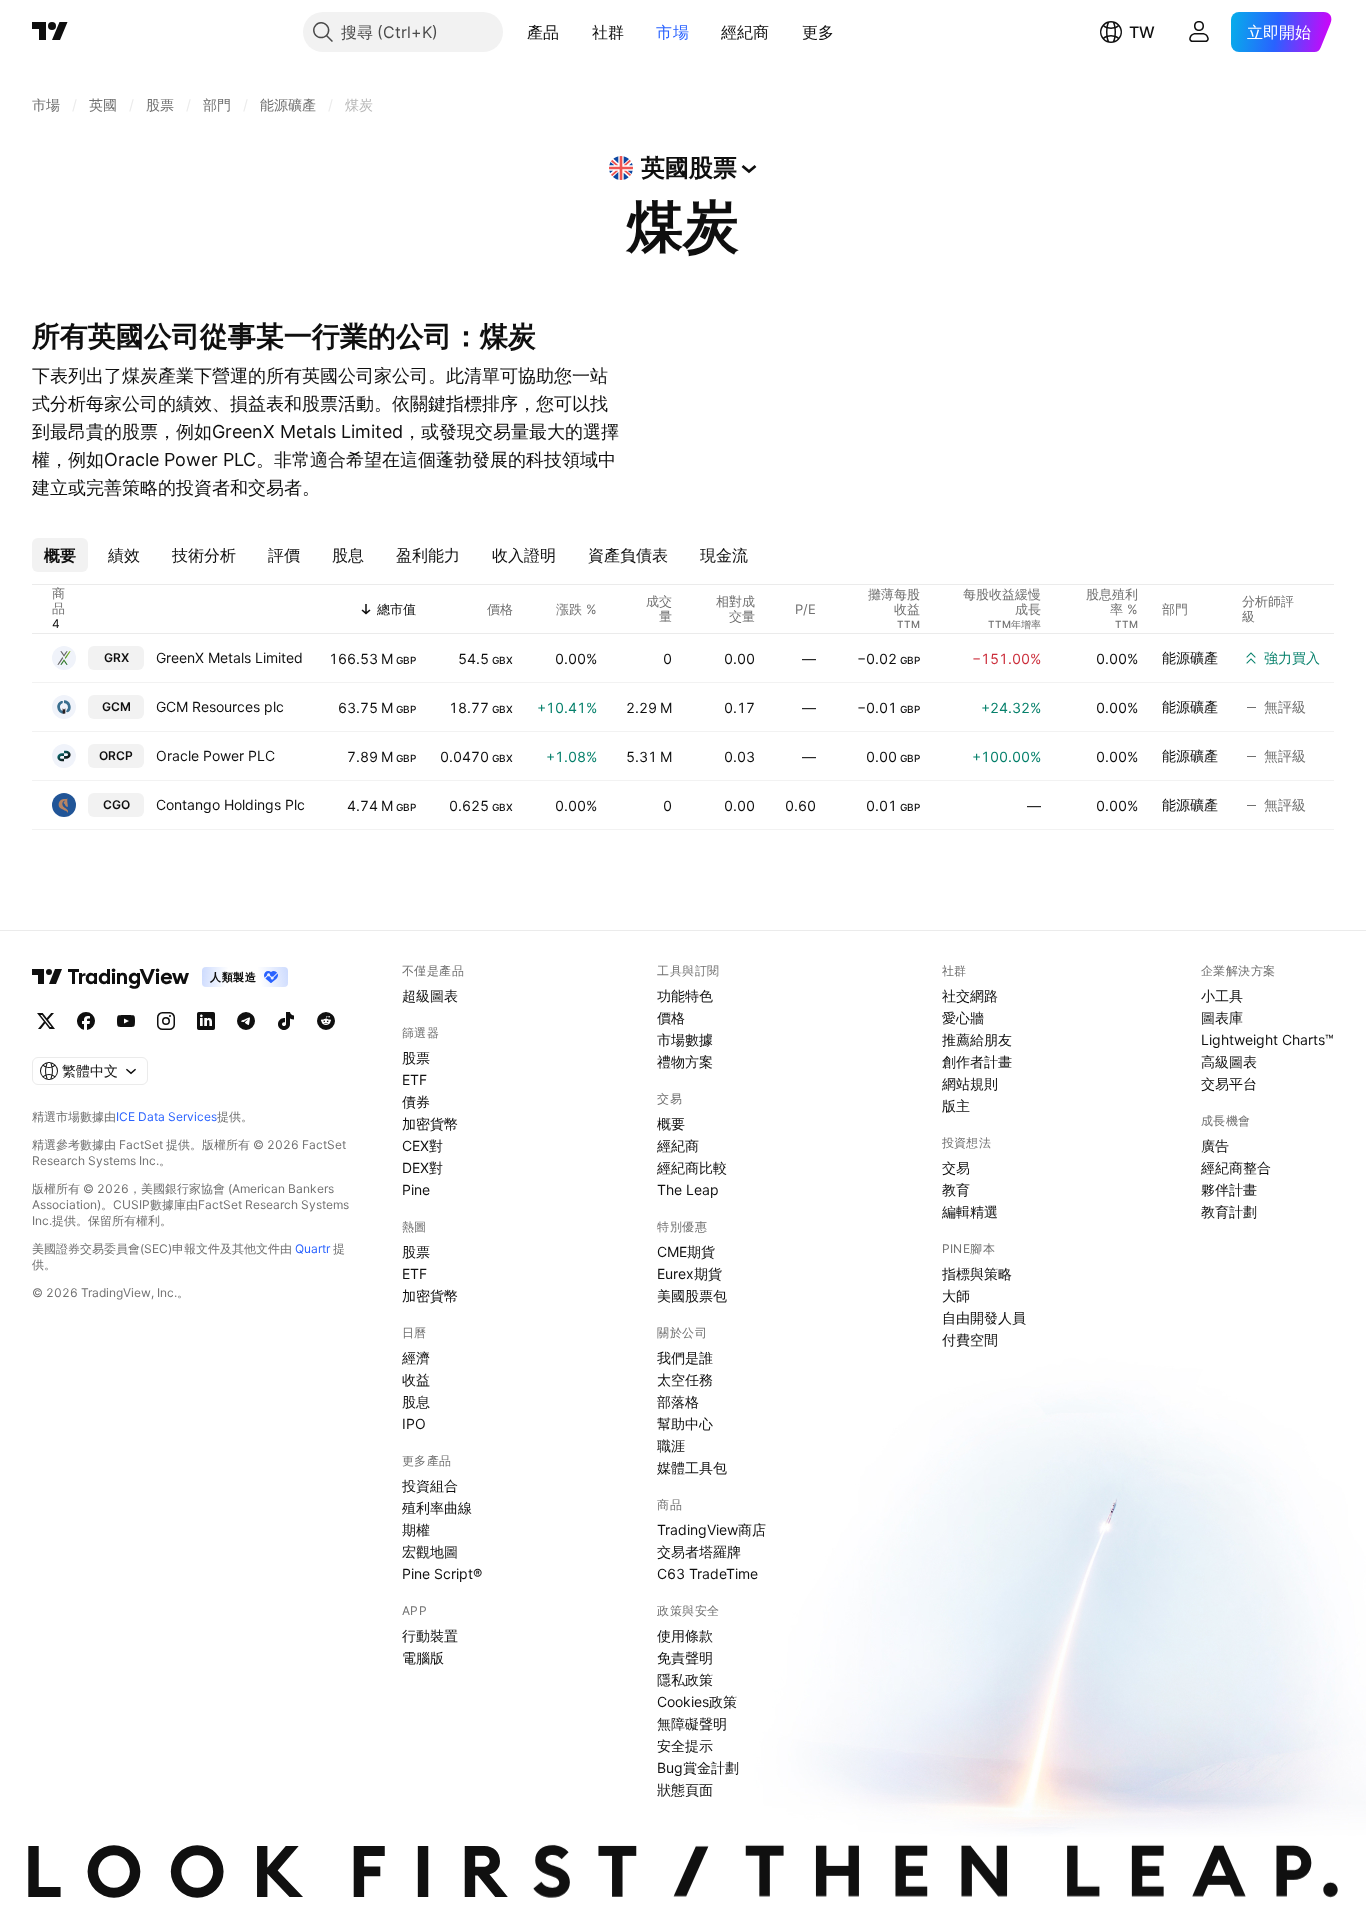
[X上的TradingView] (46, 1021)
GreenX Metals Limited (229, 657)
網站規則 (970, 1083)
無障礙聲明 (692, 1723)
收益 (416, 1379)
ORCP (116, 755)
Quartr (312, 1248)
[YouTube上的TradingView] (126, 1021)
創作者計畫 (977, 1061)
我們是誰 (685, 1357)
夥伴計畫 (1229, 1189)
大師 (956, 1295)
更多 (818, 32)
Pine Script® (442, 1573)
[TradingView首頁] (50, 32)
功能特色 (685, 995)
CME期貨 (686, 1251)
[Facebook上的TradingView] (86, 1021)
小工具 (1222, 995)
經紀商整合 (1236, 1167)
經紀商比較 (692, 1167)
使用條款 (685, 1635)
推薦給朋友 (977, 1039)
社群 (608, 32)
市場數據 (685, 1039)
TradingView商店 (711, 1529)
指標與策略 (977, 1273)
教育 (956, 1189)
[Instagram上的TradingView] (166, 1021)
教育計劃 (1229, 1211)
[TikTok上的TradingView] (286, 1021)
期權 (416, 1529)
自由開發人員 (984, 1317)
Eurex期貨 (689, 1273)
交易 (956, 1167)
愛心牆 (963, 1017)
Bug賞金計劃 (698, 1767)
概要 (671, 1123)
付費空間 (970, 1339)
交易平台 (1229, 1083)
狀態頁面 (685, 1789)
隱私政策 (685, 1679)
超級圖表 (430, 995)
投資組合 (430, 1485)
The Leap (688, 1189)
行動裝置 (430, 1635)
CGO (116, 804)
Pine (416, 1189)
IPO (414, 1423)
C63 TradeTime (707, 1573)
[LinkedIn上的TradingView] (206, 1021)
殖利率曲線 (437, 1507)
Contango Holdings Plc (230, 804)
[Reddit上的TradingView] (326, 1021)
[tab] (60, 555)
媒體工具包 (692, 1467)
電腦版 (423, 1657)
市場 (672, 32)
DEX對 (422, 1167)
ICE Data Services (166, 1116)
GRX (116, 657)
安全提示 (685, 1745)
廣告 (1215, 1145)
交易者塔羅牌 (699, 1551)
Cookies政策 (697, 1701)
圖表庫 (1222, 1017)
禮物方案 (685, 1061)
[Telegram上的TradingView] (246, 1021)
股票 (416, 1057)
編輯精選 (970, 1211)
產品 (543, 32)
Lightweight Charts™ (1267, 1039)
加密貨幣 (430, 1123)
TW (1142, 32)
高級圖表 (1229, 1061)
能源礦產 (1190, 657)
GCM (116, 706)
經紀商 (745, 32)
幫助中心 (685, 1423)
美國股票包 (692, 1295)
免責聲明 (685, 1657)
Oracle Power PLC (215, 755)
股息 (416, 1401)
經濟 (416, 1357)
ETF (414, 1079)
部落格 (678, 1401)
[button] (575, 32)
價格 (671, 1017)
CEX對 (422, 1145)
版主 (956, 1105)
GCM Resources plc (220, 706)
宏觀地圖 (430, 1551)
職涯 (671, 1445)
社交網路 (970, 995)
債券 (416, 1101)
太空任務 (685, 1379)
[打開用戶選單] (1199, 32)
